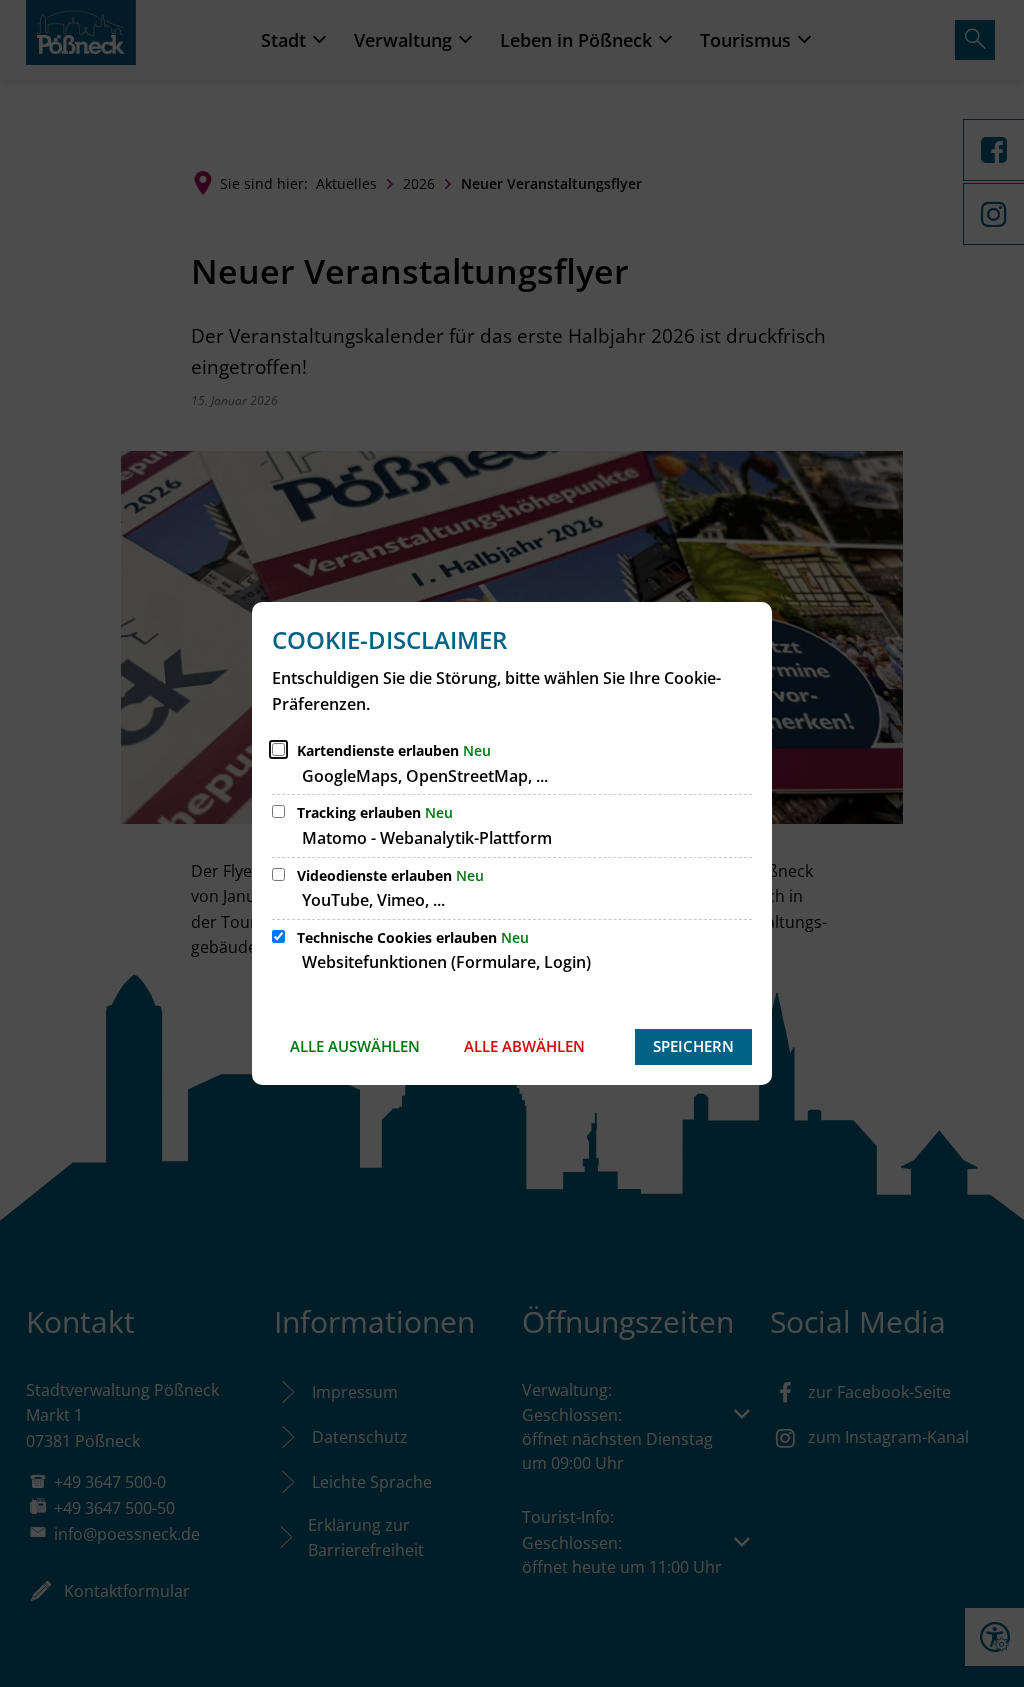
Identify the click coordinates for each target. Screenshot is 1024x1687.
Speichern (693, 1046)
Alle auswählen (355, 1046)
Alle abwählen (524, 1046)
